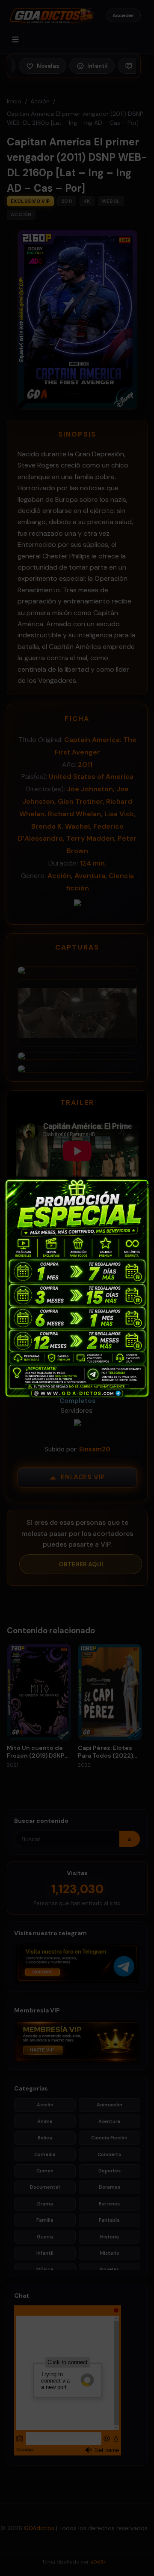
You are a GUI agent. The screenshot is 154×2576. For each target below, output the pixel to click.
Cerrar (143, 1185)
